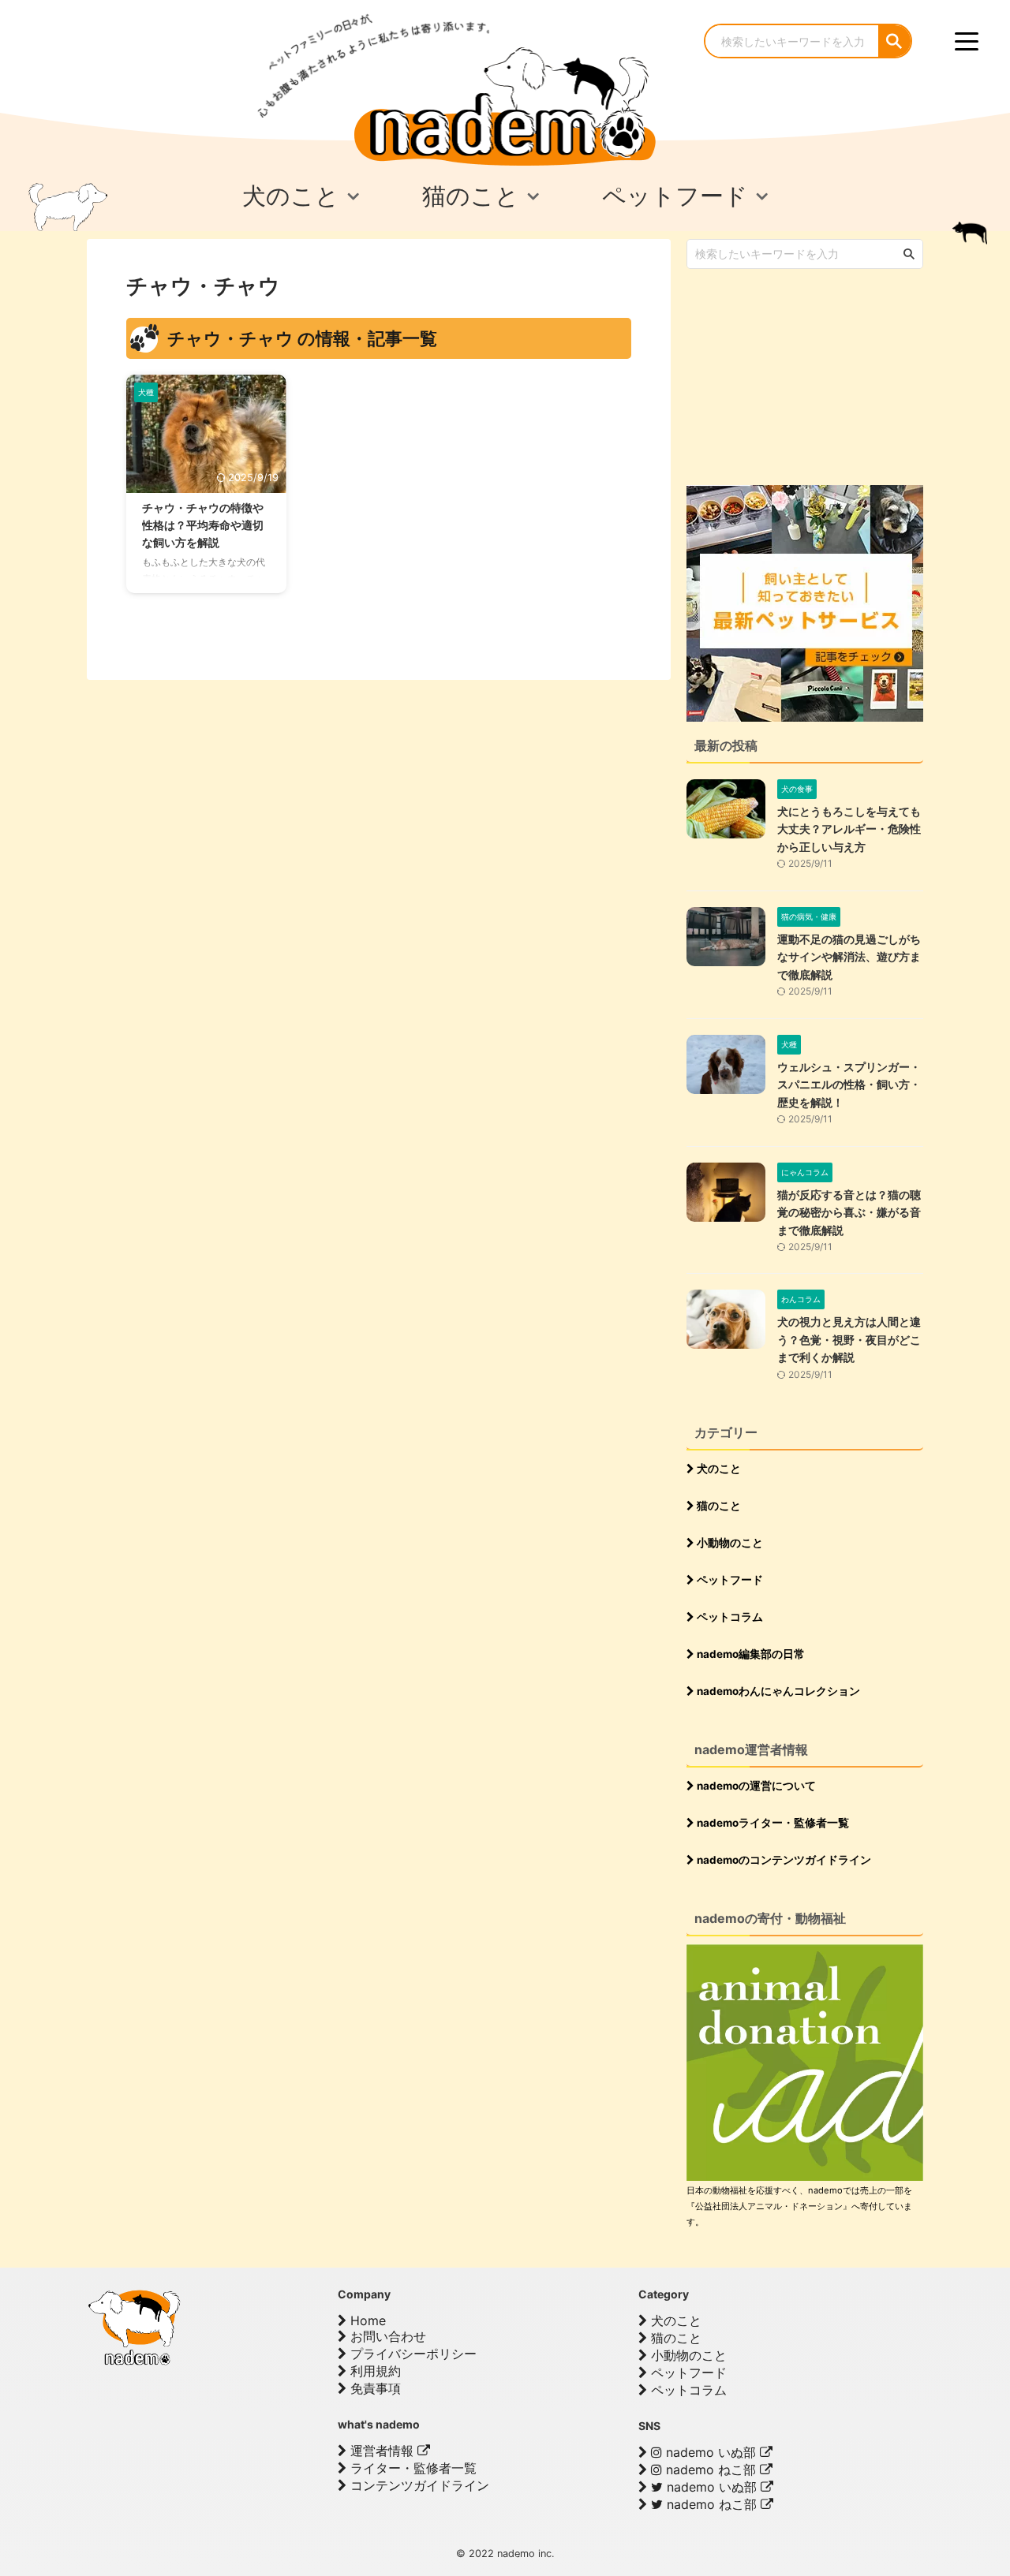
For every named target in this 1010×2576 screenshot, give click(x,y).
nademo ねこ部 (711, 2470)
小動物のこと (729, 1543)
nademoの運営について (755, 1786)
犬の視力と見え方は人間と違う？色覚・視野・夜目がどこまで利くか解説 (849, 1339)
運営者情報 (382, 2451)
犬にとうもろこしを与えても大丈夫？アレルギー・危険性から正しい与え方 (849, 829)
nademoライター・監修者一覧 (772, 1823)
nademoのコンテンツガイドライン (783, 1860)
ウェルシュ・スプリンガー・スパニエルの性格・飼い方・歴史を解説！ (849, 1085)
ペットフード (729, 1580)
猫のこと (718, 1506)
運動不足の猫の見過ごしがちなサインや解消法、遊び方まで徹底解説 (849, 957)
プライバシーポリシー (411, 2354)
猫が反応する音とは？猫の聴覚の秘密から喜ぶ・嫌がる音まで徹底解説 (849, 1212)
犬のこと (718, 1469)
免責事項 (374, 2388)
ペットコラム (729, 1617)
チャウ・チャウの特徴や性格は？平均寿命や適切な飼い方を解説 (203, 525)
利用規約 (374, 2371)
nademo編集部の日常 (750, 1654)
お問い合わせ (386, 2336)
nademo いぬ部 (711, 2452)
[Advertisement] (805, 375)
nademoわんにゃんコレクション (777, 1691)
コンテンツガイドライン (418, 2485)
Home (366, 2320)
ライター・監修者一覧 (411, 2468)
